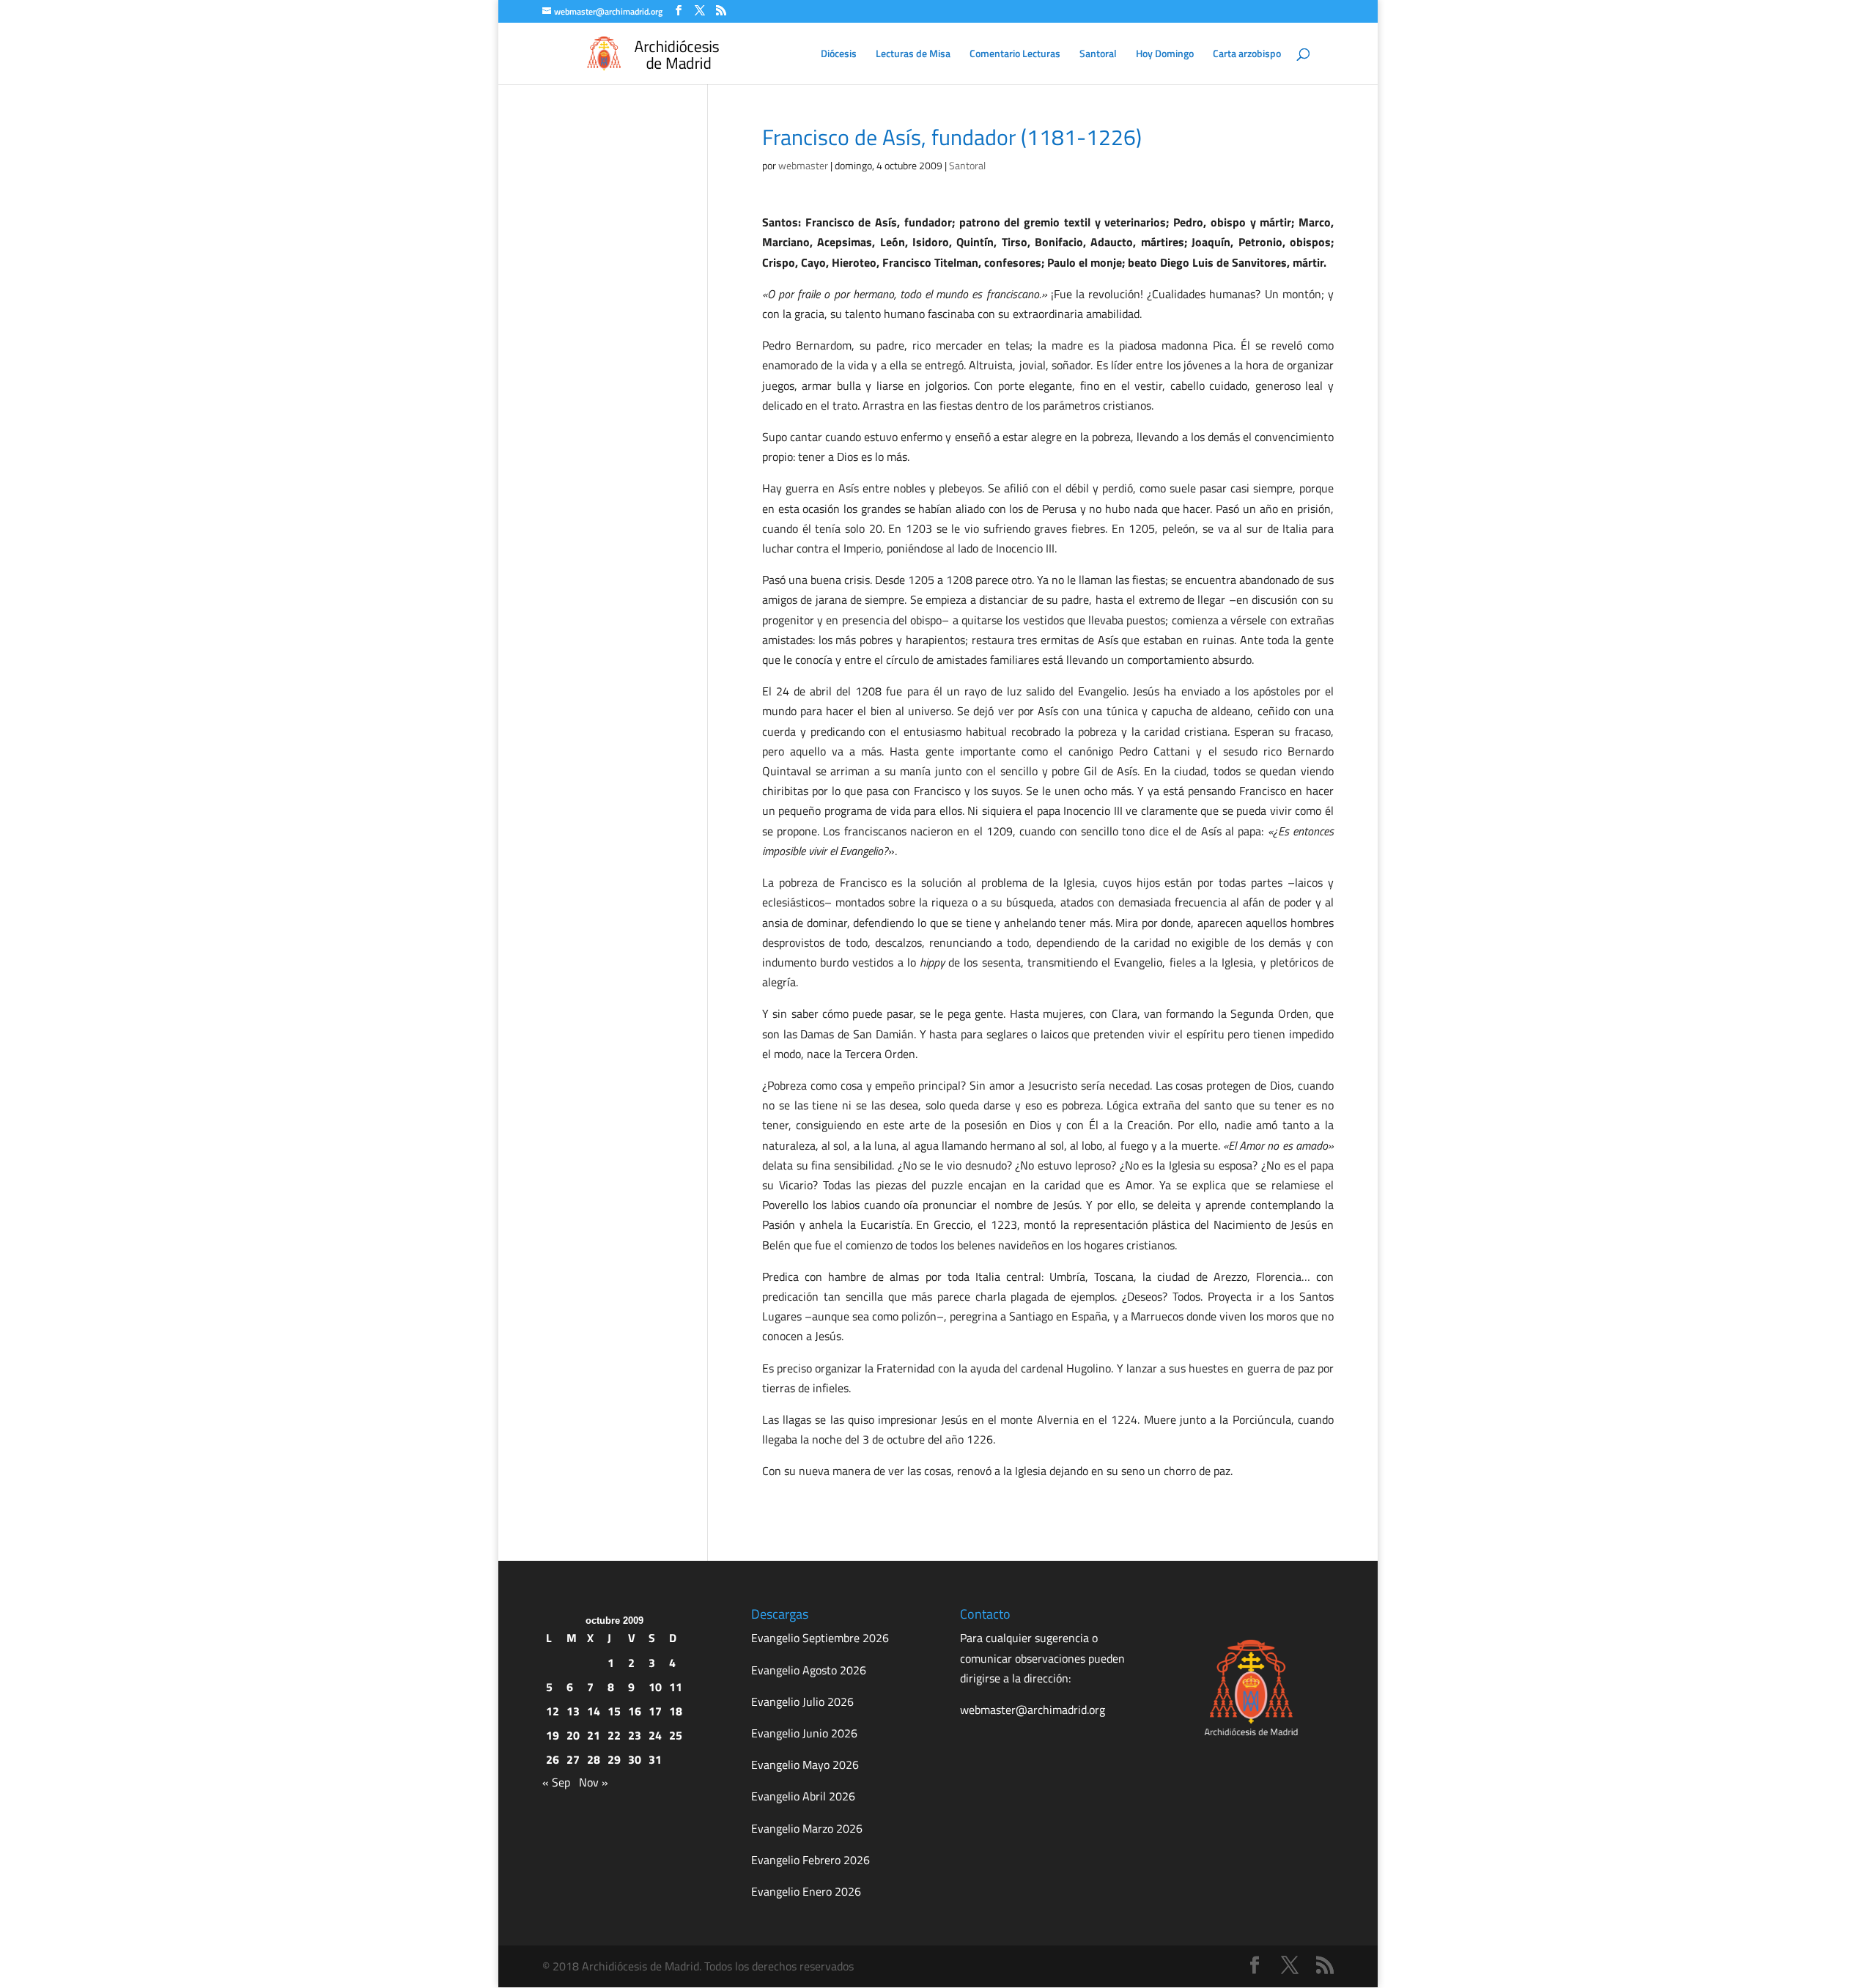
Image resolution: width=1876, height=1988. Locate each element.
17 (655, 1711)
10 (655, 1687)
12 (553, 1711)
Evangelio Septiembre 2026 (820, 1638)
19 (553, 1735)
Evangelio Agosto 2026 (809, 1670)
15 (614, 1711)
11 (676, 1687)
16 (635, 1711)
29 (614, 1759)
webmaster (803, 165)
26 (553, 1759)
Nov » (594, 1782)
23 (635, 1735)
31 (655, 1759)
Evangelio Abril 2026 (803, 1796)
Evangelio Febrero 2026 (810, 1860)
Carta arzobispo (1247, 55)
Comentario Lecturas (1015, 55)
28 (594, 1759)
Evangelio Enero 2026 (806, 1891)
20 (573, 1735)
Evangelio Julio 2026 (802, 1701)
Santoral (1098, 55)
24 (655, 1735)
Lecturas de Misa (913, 55)
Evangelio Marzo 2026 (807, 1828)
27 (573, 1759)
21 (594, 1735)
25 (676, 1735)
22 (614, 1735)
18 (676, 1711)
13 (573, 1711)
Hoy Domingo (1165, 55)
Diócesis (839, 55)
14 (594, 1711)
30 (635, 1759)
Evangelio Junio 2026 (804, 1733)
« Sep (556, 1782)
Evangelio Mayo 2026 (805, 1765)
